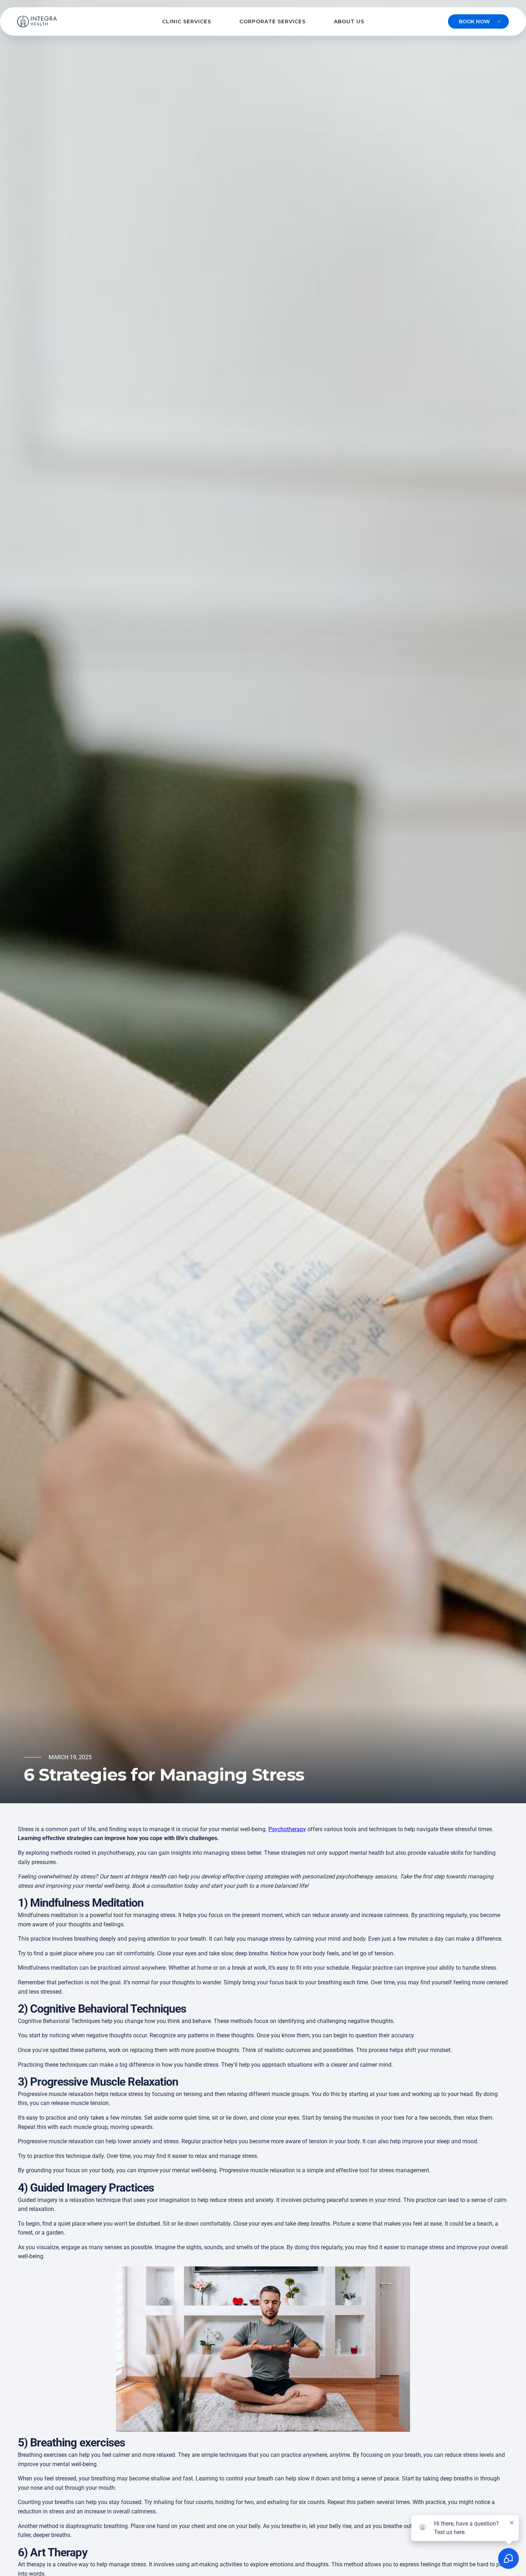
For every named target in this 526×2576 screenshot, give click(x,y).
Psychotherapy (287, 1829)
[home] (37, 21)
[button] (187, 22)
